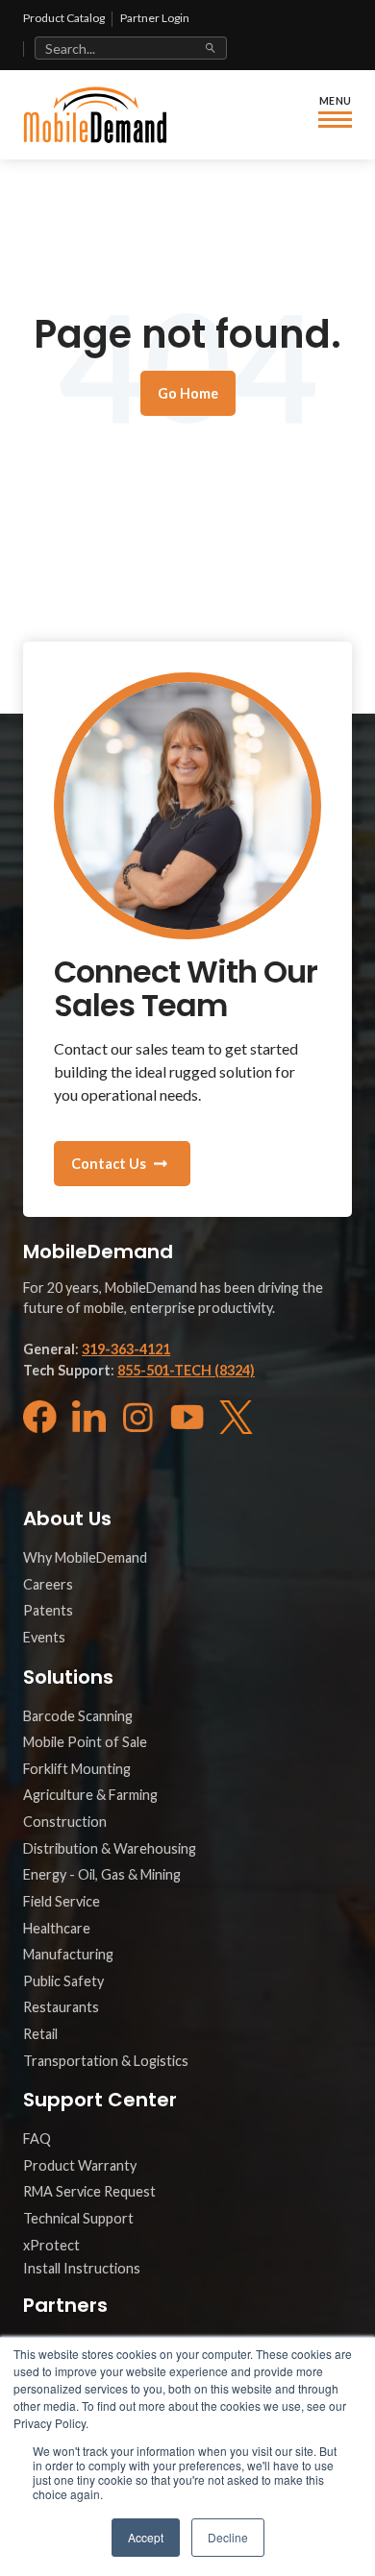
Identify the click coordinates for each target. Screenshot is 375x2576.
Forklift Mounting (77, 1769)
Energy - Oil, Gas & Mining (102, 1874)
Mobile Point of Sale (85, 1742)
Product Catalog (64, 18)
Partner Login (155, 18)
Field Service (62, 1901)
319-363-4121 (126, 1349)
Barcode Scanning (78, 1716)
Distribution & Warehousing (110, 1848)
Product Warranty (80, 2165)
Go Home (188, 393)
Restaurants (61, 2007)
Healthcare (57, 1928)
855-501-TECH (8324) (186, 1370)
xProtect (51, 2245)
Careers (48, 1584)
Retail (40, 2034)
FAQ (37, 2139)
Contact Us (109, 1164)
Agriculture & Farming (90, 1795)
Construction (65, 1822)
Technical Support (78, 2218)
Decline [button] (228, 2537)
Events (44, 1637)
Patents (48, 1610)
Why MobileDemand (85, 1557)
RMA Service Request (89, 2191)
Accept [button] (146, 2537)
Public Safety (63, 1981)
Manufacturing (68, 1954)
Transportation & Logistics (106, 2061)
